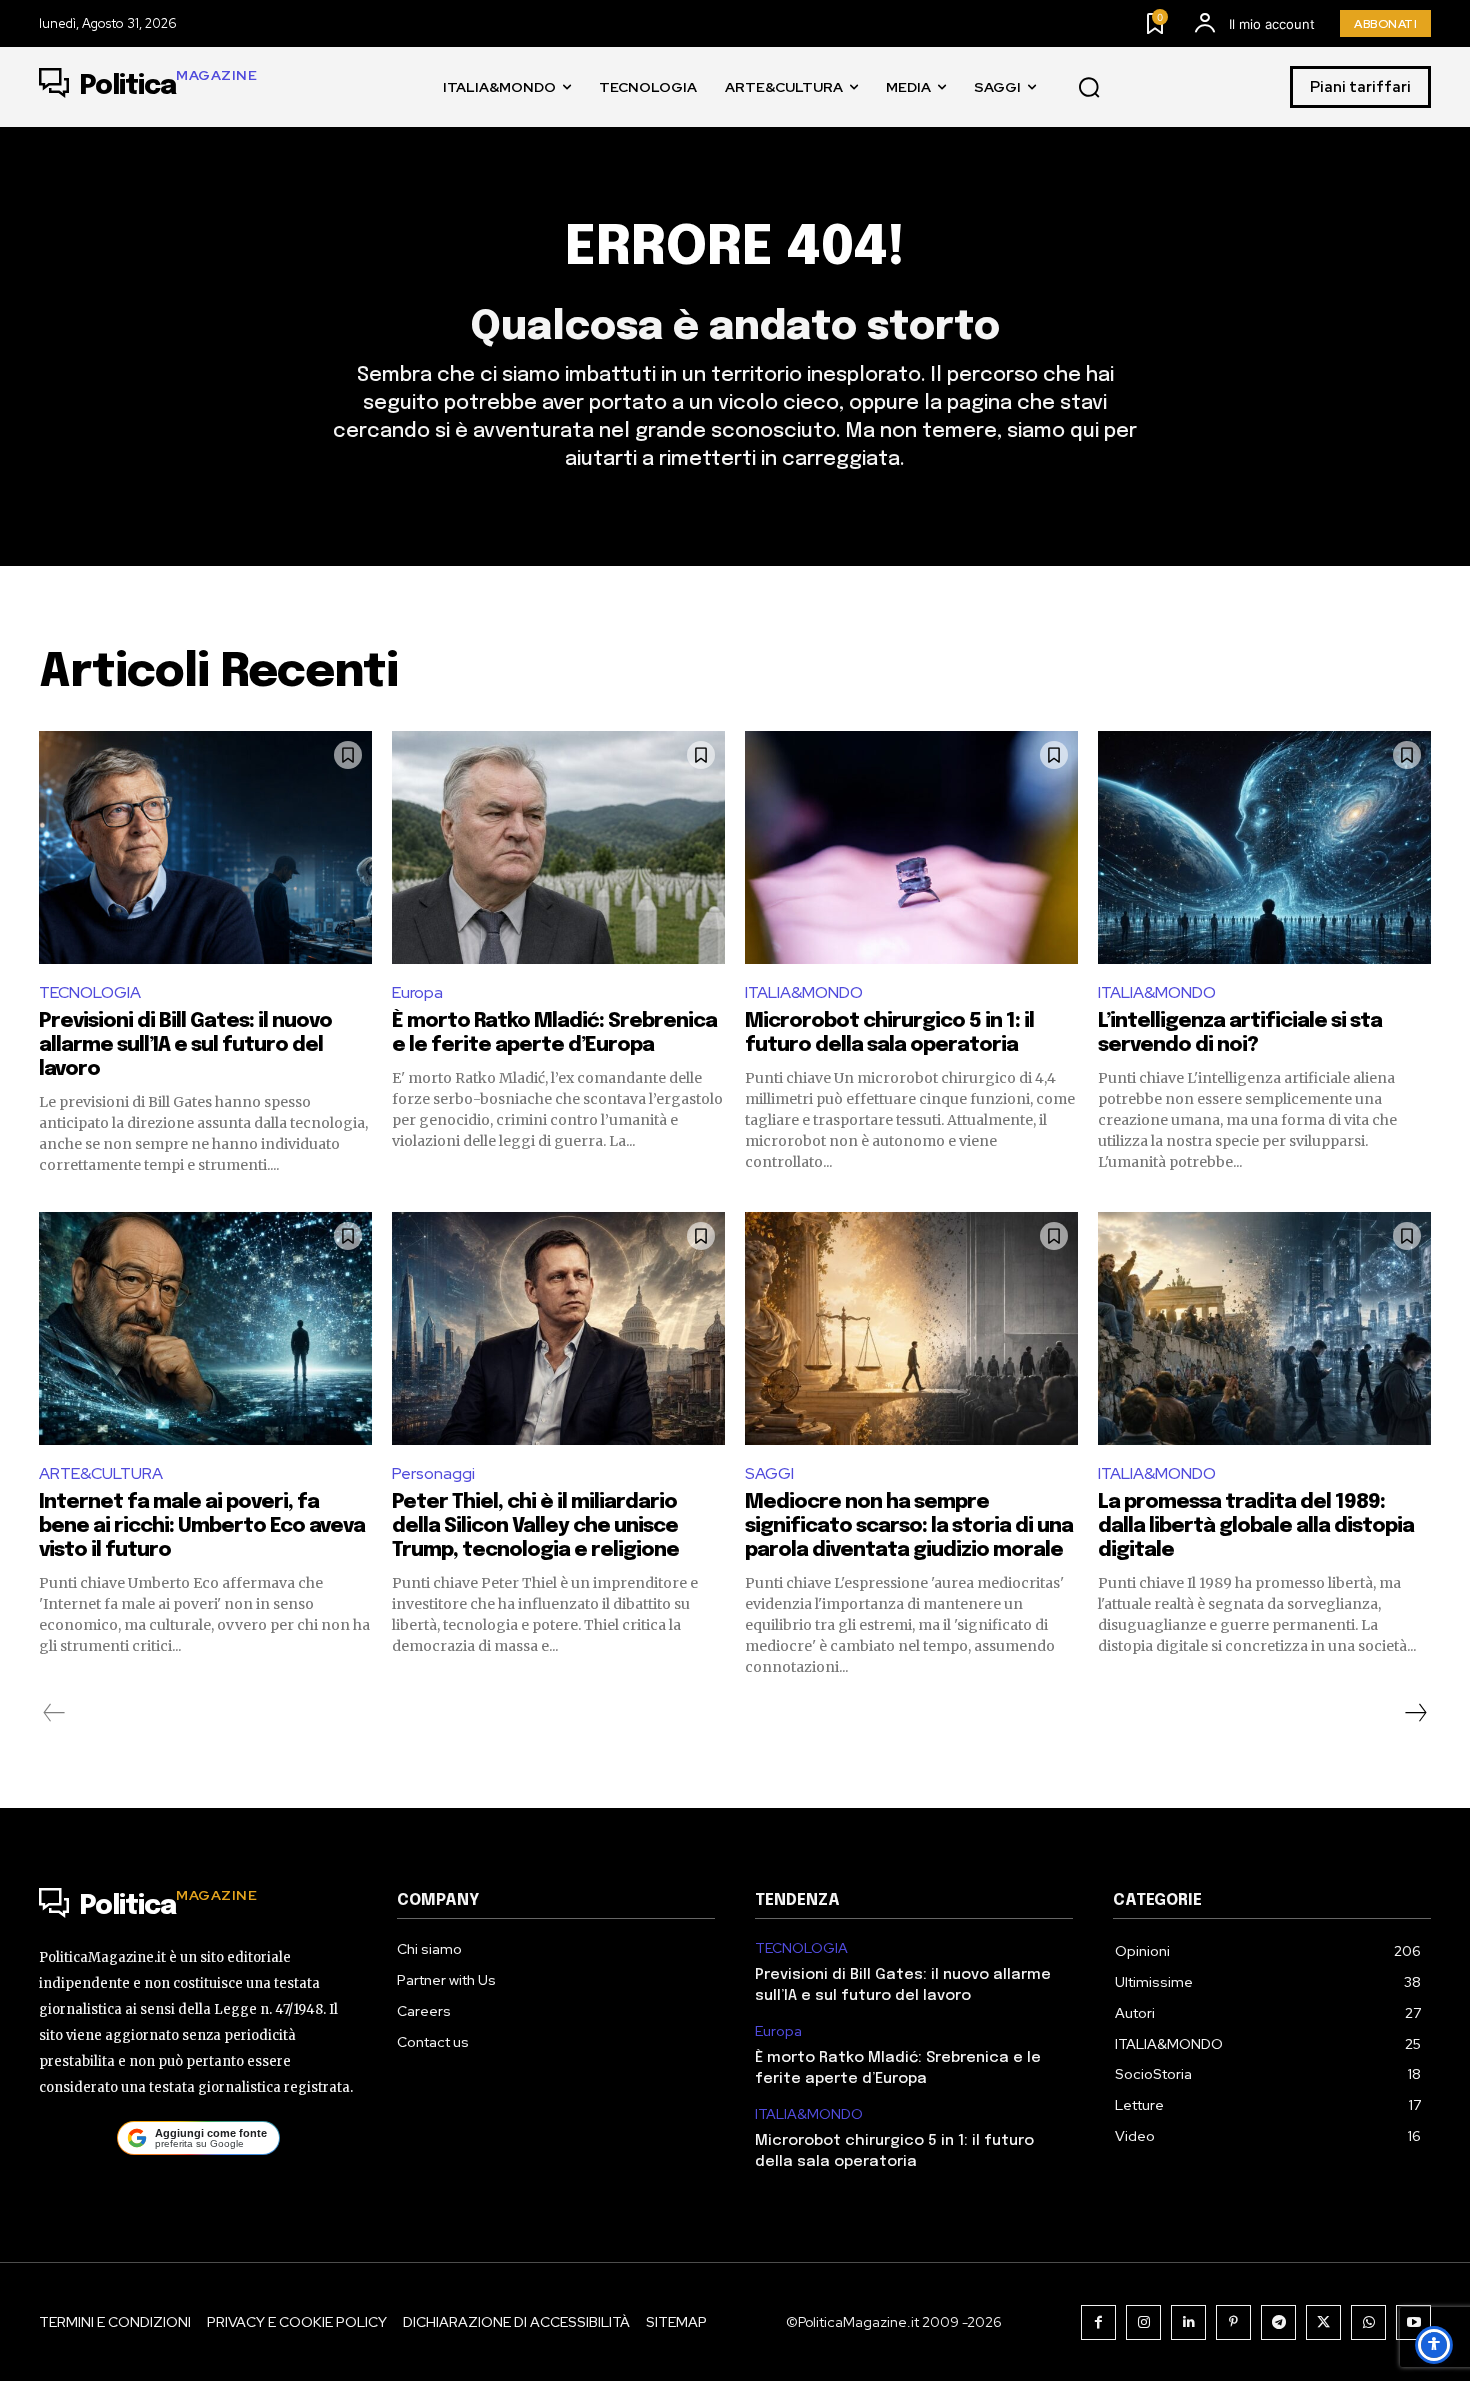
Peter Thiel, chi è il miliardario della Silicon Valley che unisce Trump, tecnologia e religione (535, 1526)
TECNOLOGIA (90, 992)
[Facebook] (1098, 2322)
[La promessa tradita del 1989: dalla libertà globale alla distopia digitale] (1264, 1328)
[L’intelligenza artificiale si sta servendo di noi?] (1264, 847)
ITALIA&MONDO (804, 992)
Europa (417, 992)
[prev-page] (54, 1713)
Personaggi (433, 1473)
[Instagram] (1143, 2322)
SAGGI (769, 1473)
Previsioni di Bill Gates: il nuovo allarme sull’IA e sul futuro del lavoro (185, 1045)
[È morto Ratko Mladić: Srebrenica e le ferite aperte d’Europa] (558, 847)
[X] (1323, 2322)
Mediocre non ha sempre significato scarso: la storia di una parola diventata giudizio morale (909, 1526)
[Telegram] (1278, 2322)
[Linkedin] (1188, 2322)
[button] (1089, 88)
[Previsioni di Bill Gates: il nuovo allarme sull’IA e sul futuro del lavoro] (205, 847)
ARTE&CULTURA (101, 1473)
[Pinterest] (1233, 2322)
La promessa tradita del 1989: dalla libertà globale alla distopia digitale (1256, 1526)
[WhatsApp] (1368, 2322)
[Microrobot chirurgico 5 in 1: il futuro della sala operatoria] (911, 847)
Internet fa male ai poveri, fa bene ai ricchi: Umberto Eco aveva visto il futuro (202, 1526)
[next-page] (1415, 1713)
